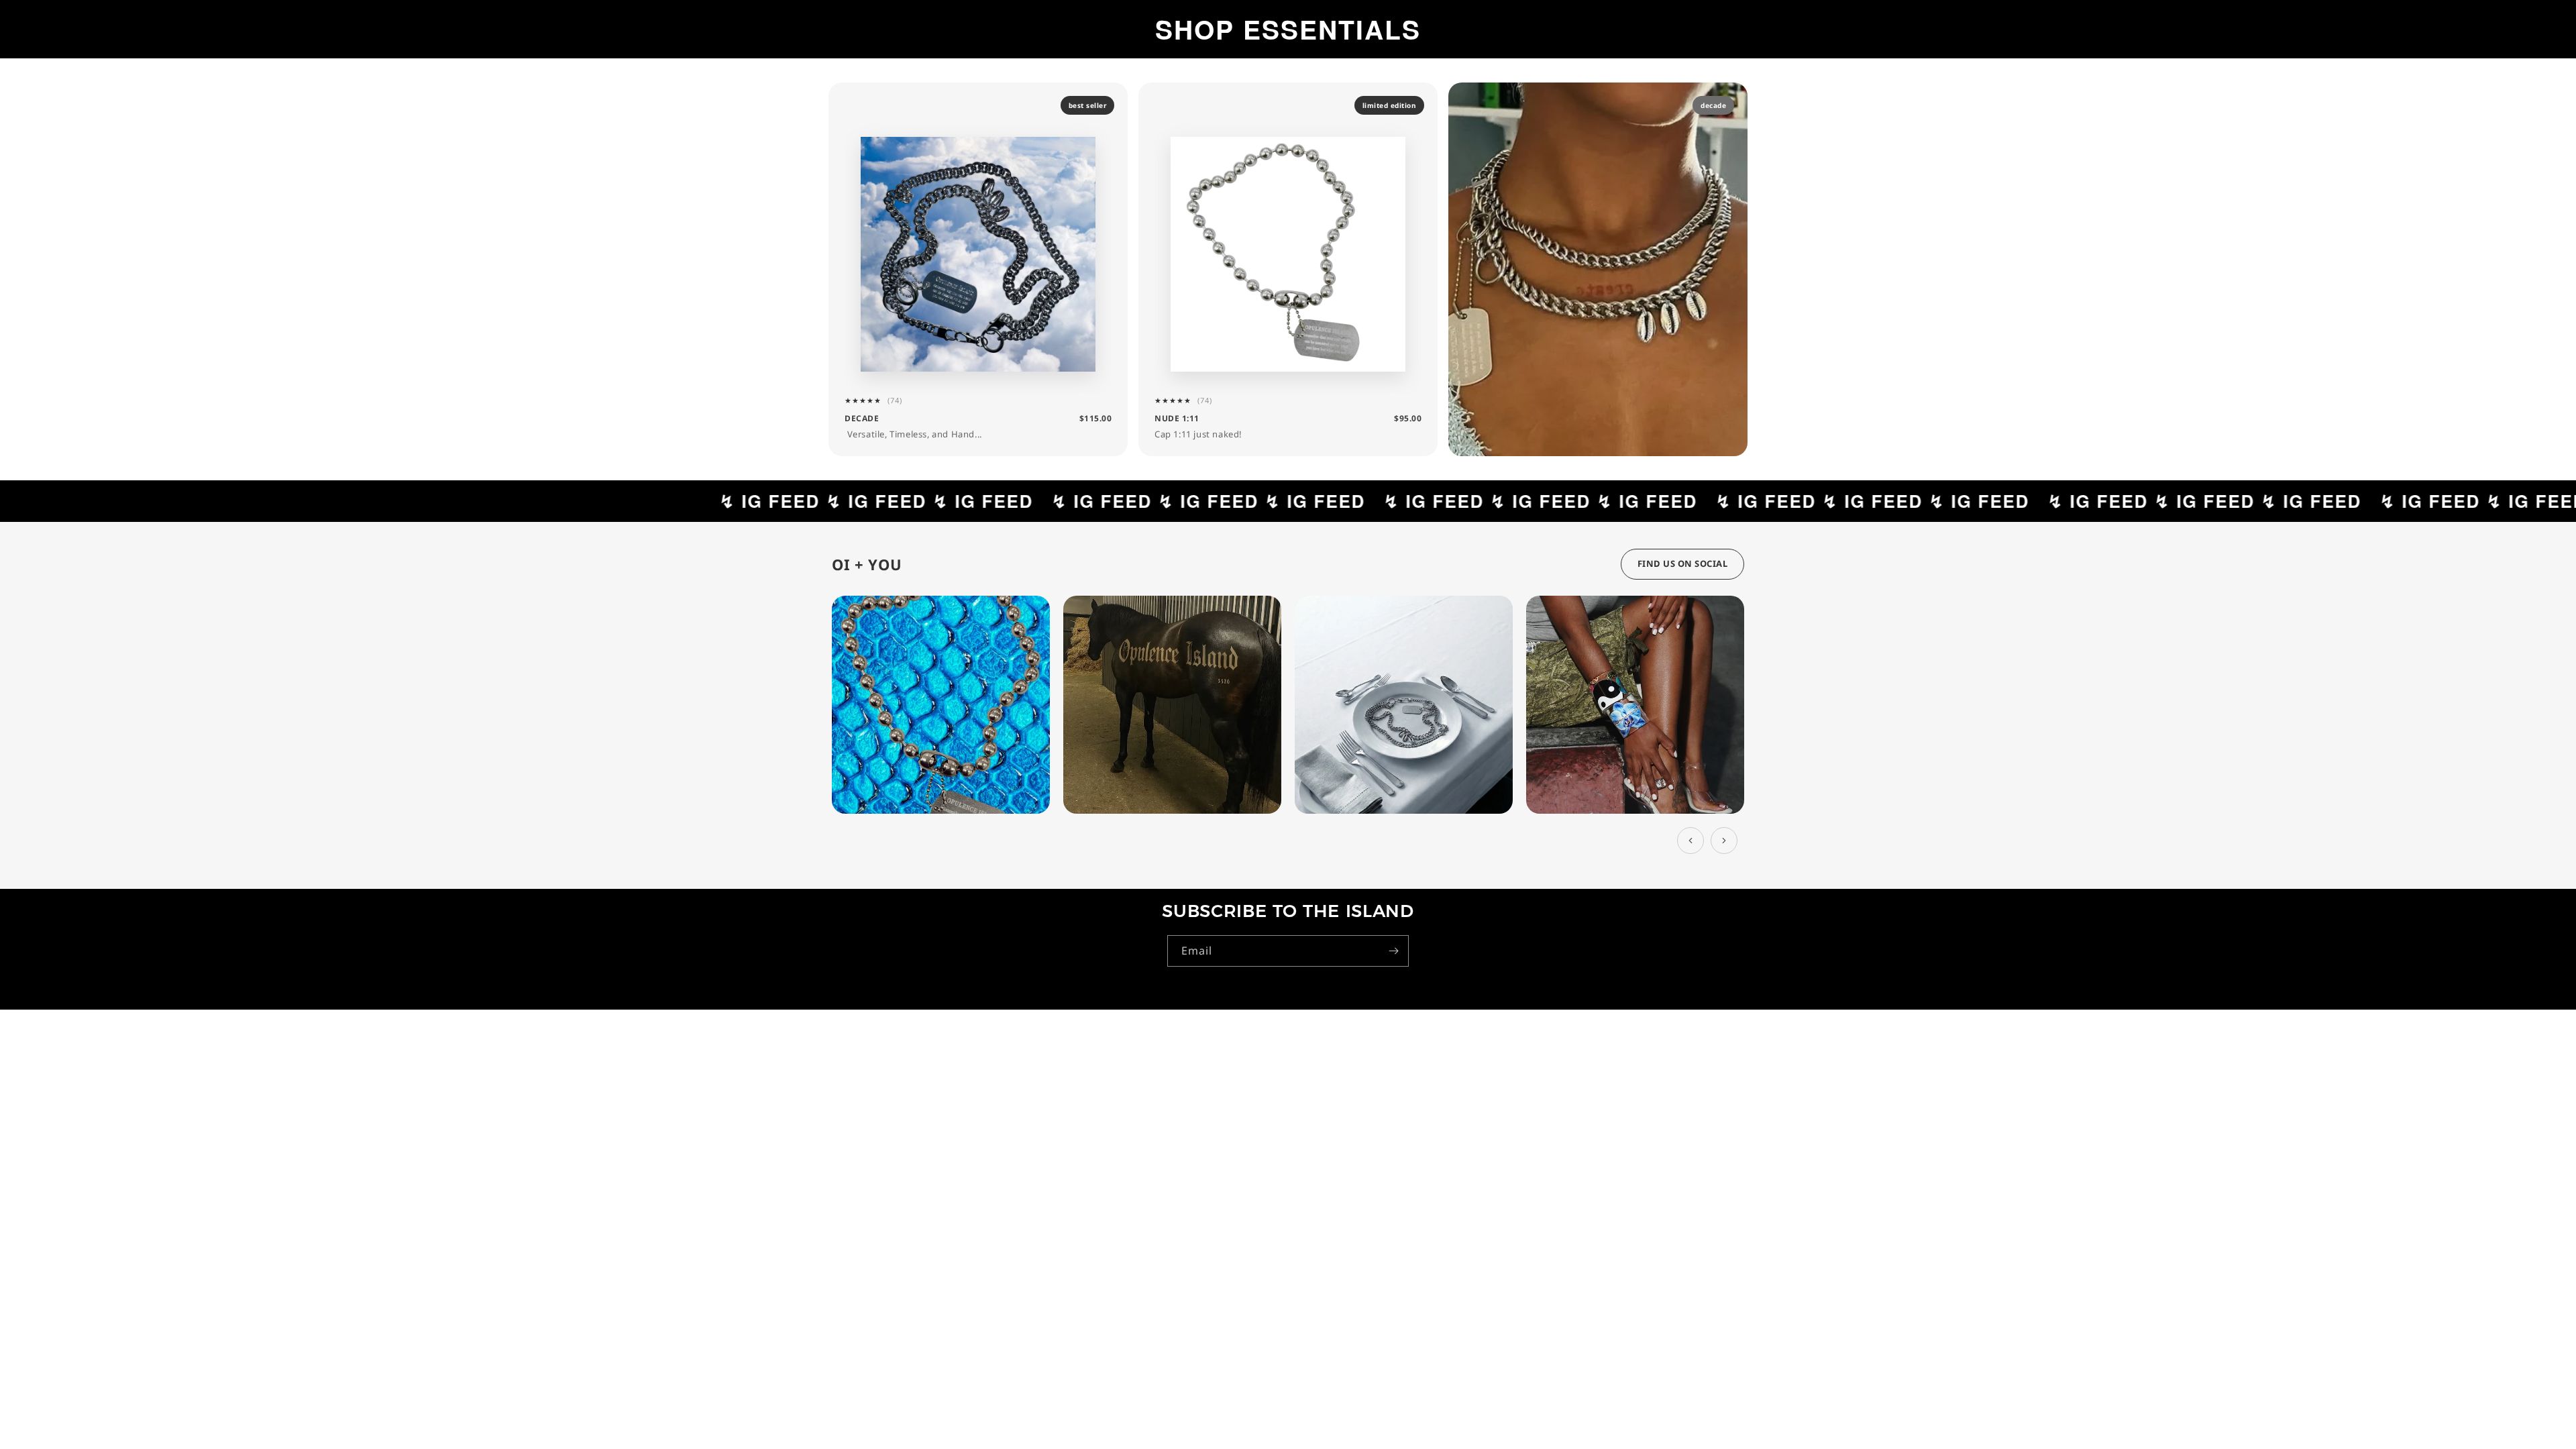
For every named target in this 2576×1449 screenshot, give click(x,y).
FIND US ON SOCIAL (1683, 563)
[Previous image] (1690, 841)
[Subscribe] (1393, 951)
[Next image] (1724, 841)
